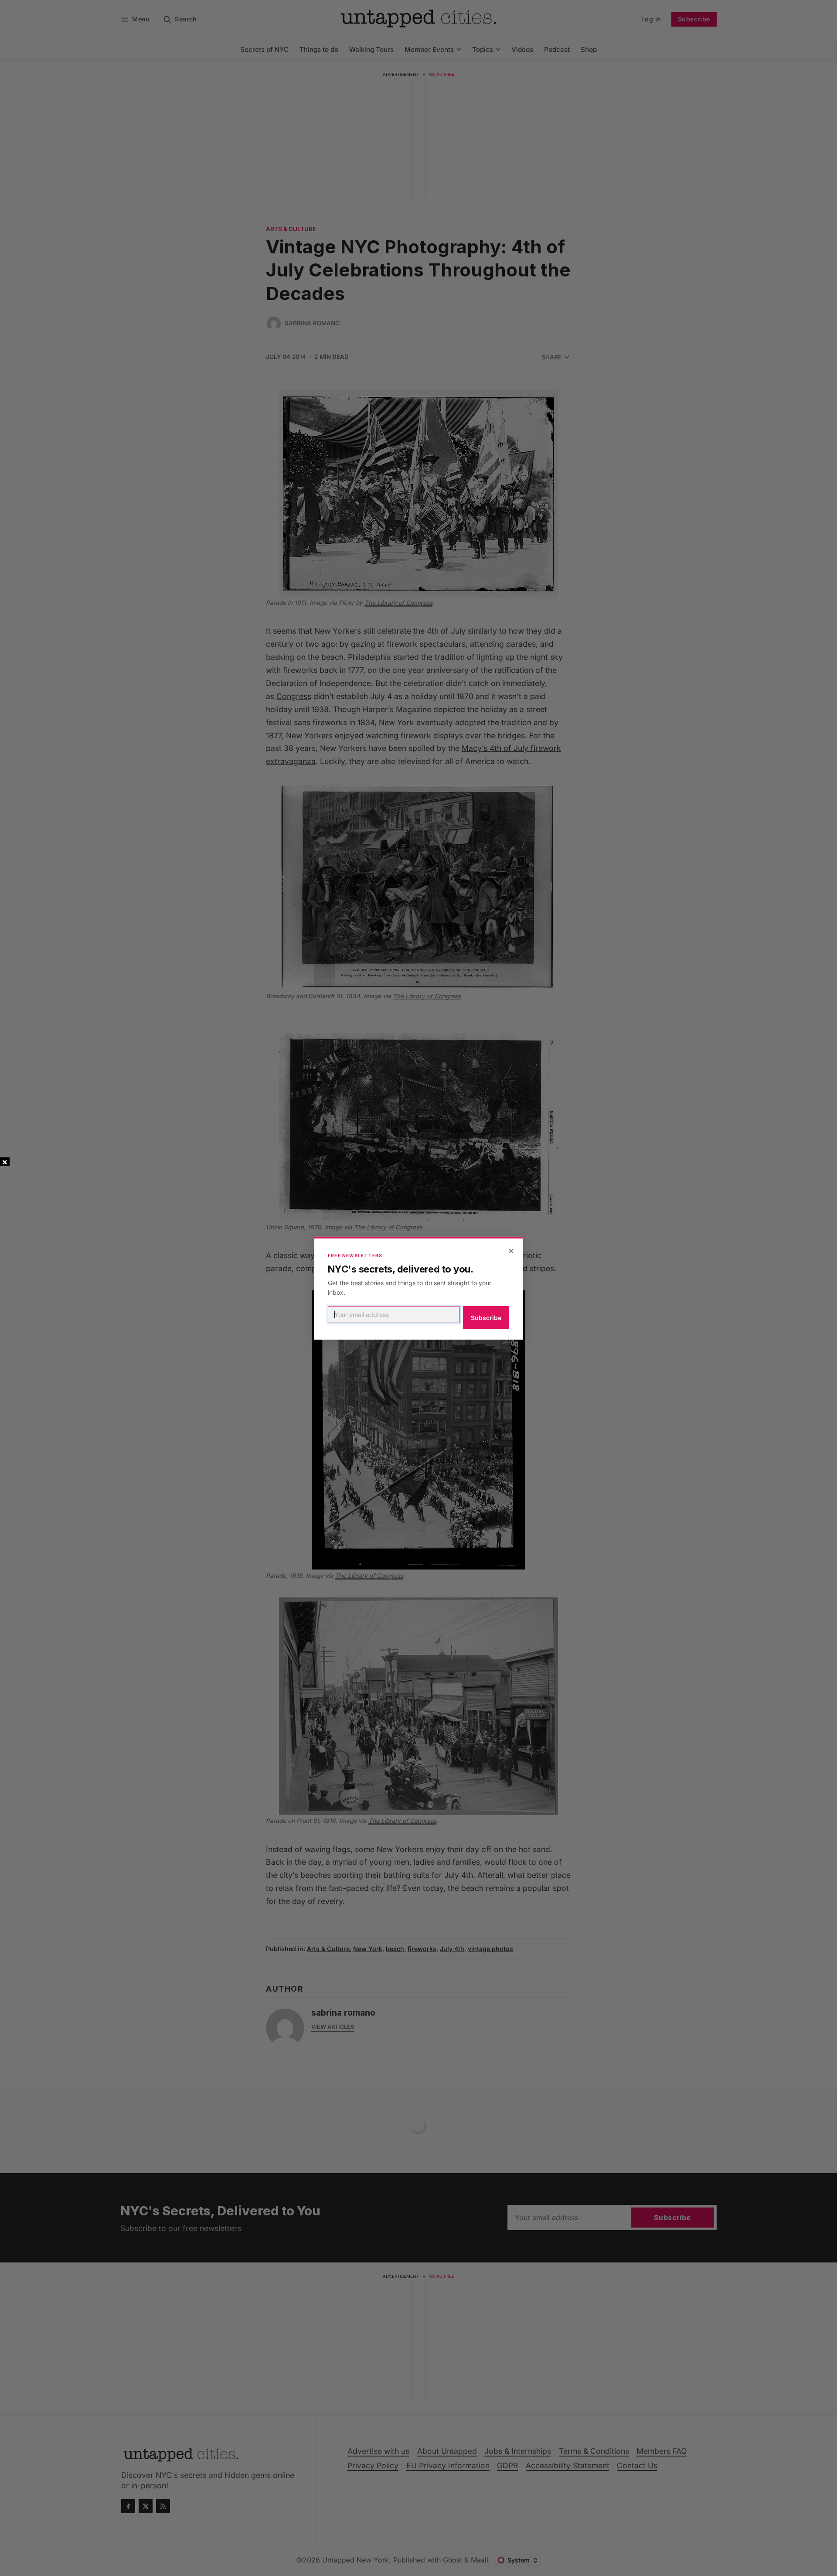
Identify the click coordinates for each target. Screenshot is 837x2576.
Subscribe (486, 1318)
